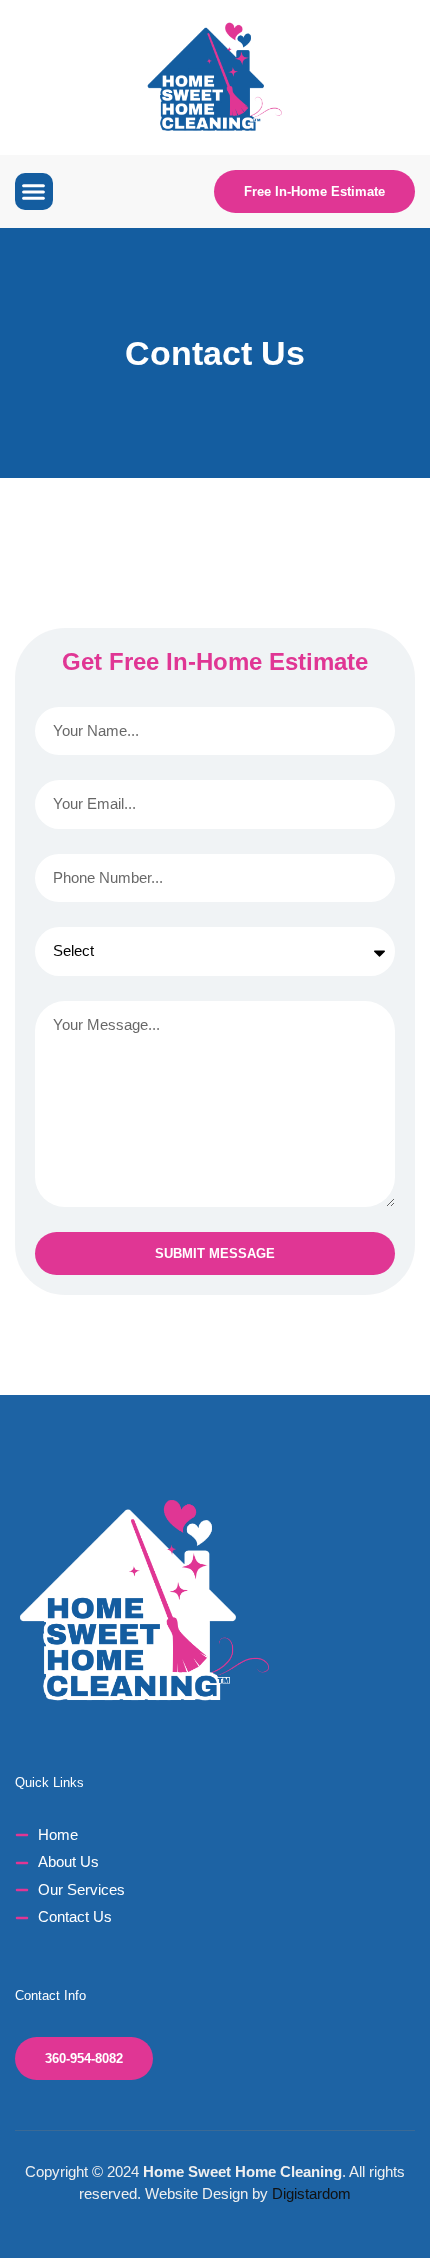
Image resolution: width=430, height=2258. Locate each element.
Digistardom (311, 2193)
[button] (34, 192)
